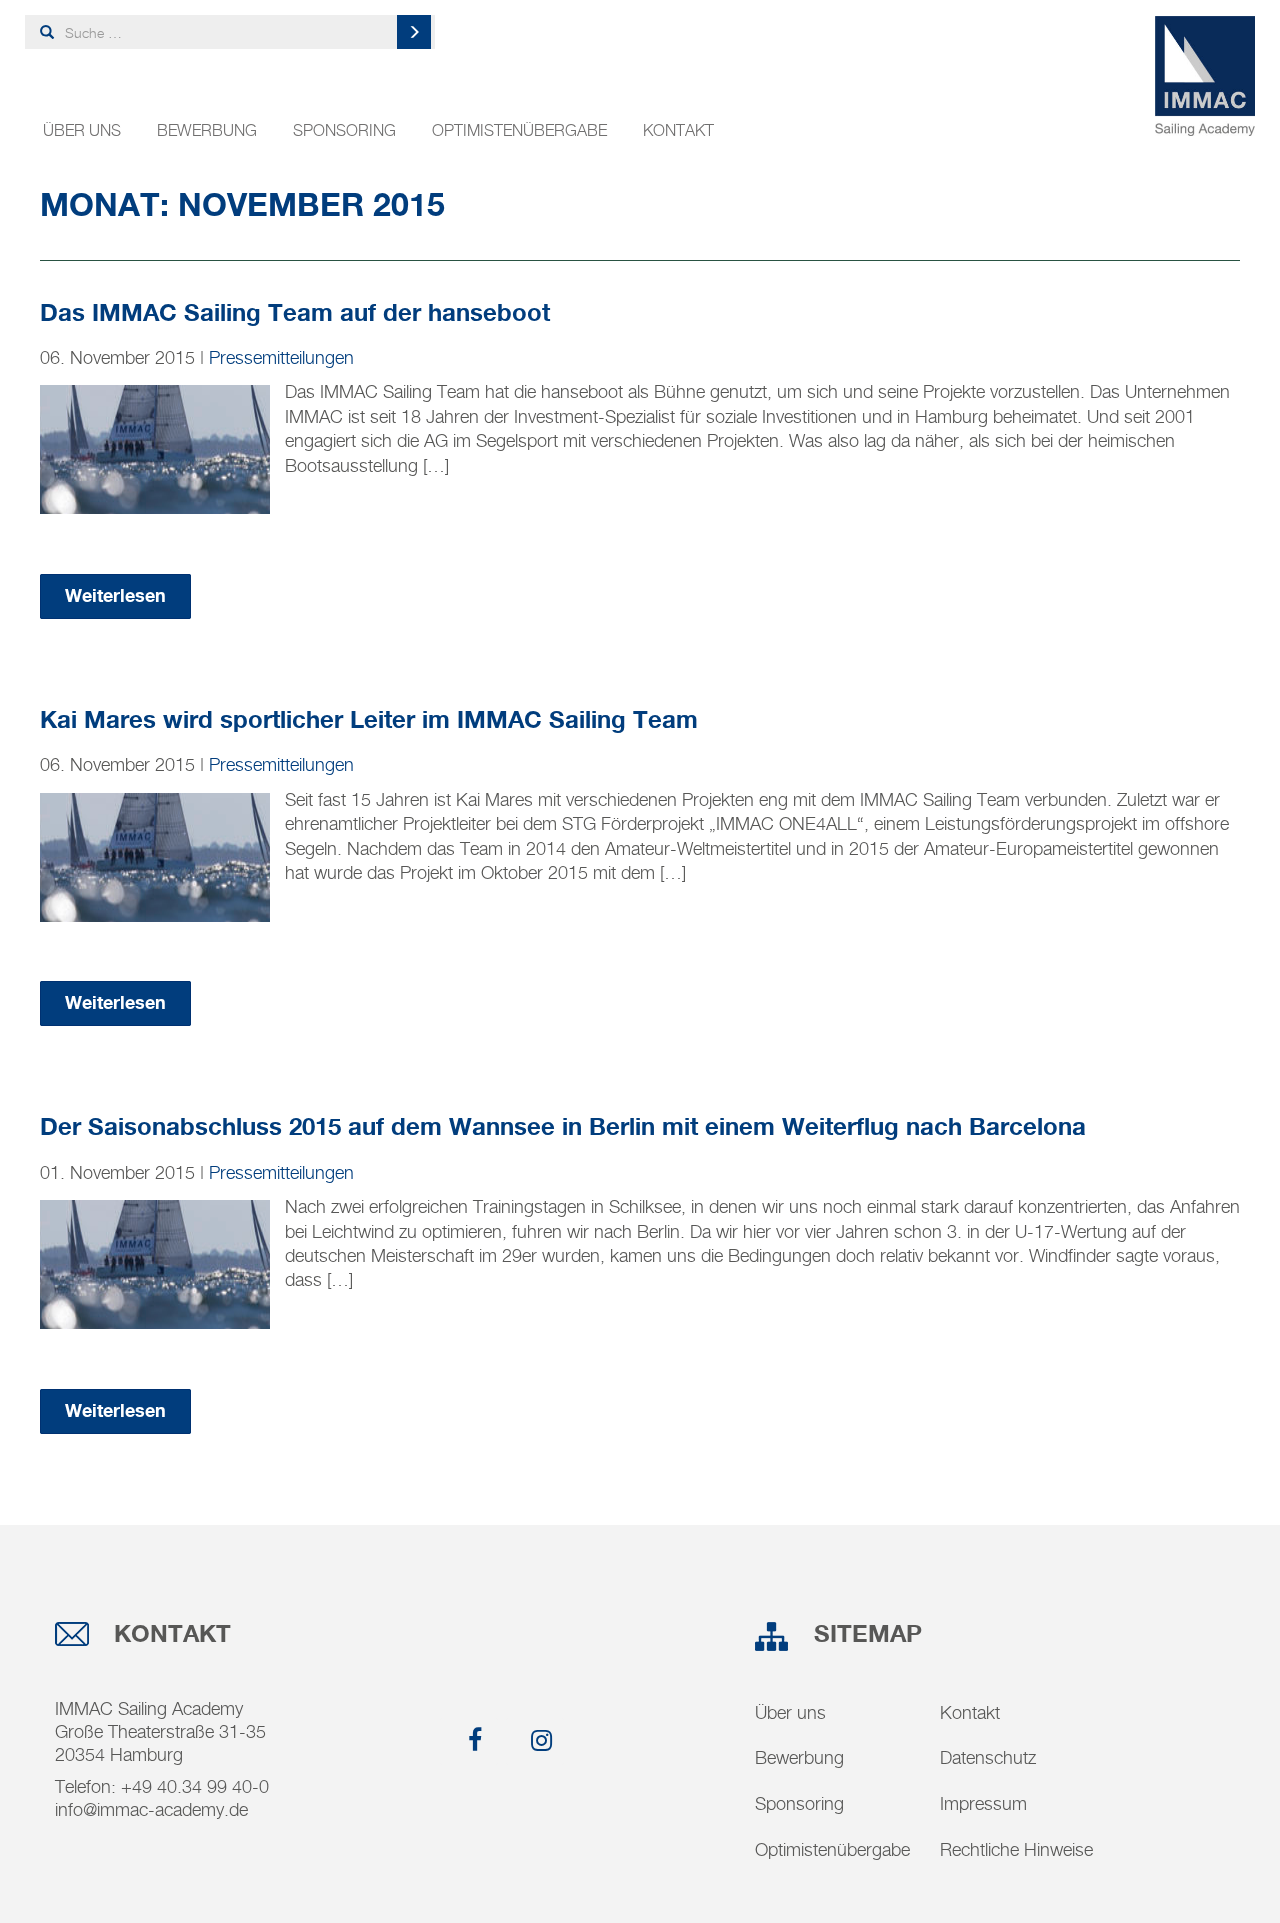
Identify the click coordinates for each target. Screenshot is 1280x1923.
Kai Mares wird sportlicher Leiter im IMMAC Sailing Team (369, 721)
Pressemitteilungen (281, 357)
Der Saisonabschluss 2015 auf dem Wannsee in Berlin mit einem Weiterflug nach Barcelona (563, 1128)
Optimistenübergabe (519, 130)
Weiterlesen (115, 596)
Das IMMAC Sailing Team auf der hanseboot (295, 314)
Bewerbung (207, 130)
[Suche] (414, 32)
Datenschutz (988, 1757)
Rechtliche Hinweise (1016, 1849)
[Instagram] (535, 1741)
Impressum (983, 1803)
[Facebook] (469, 1741)
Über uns (82, 130)
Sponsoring (344, 130)
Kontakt (678, 130)
